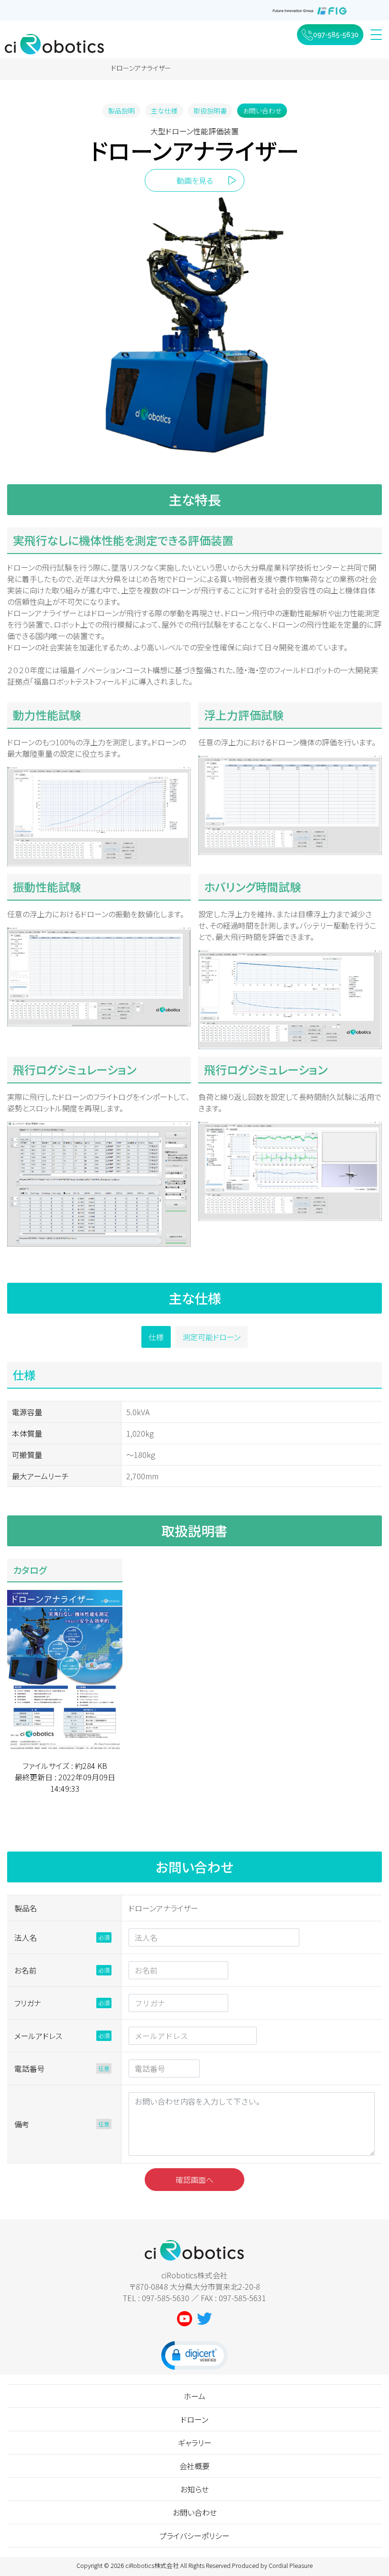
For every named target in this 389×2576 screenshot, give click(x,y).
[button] (194, 2355)
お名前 (25, 1970)
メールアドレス (38, 2036)
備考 (22, 2124)
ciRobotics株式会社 (152, 2565)
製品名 (26, 1908)
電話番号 (29, 2068)
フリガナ (28, 2003)
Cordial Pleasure (291, 2565)
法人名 (26, 1937)
